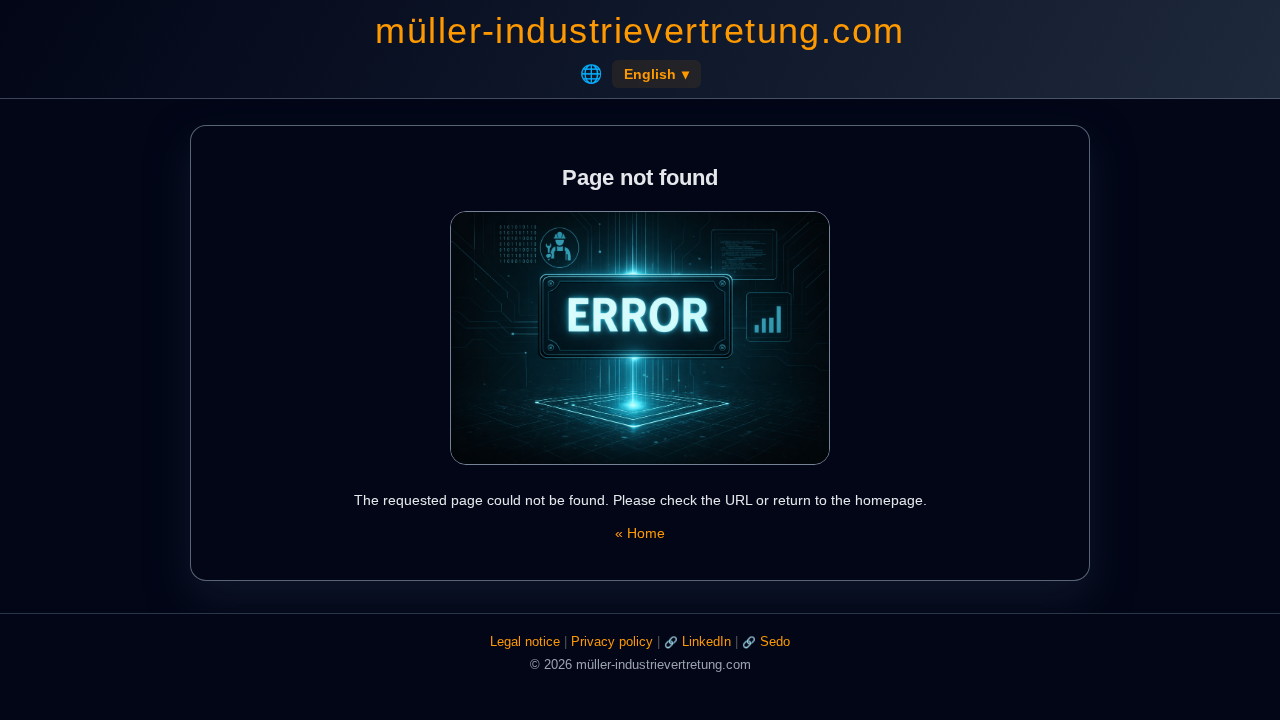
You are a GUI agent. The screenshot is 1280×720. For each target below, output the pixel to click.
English (656, 74)
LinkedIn (706, 641)
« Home (640, 533)
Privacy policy (612, 641)
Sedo (775, 641)
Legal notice (525, 641)
